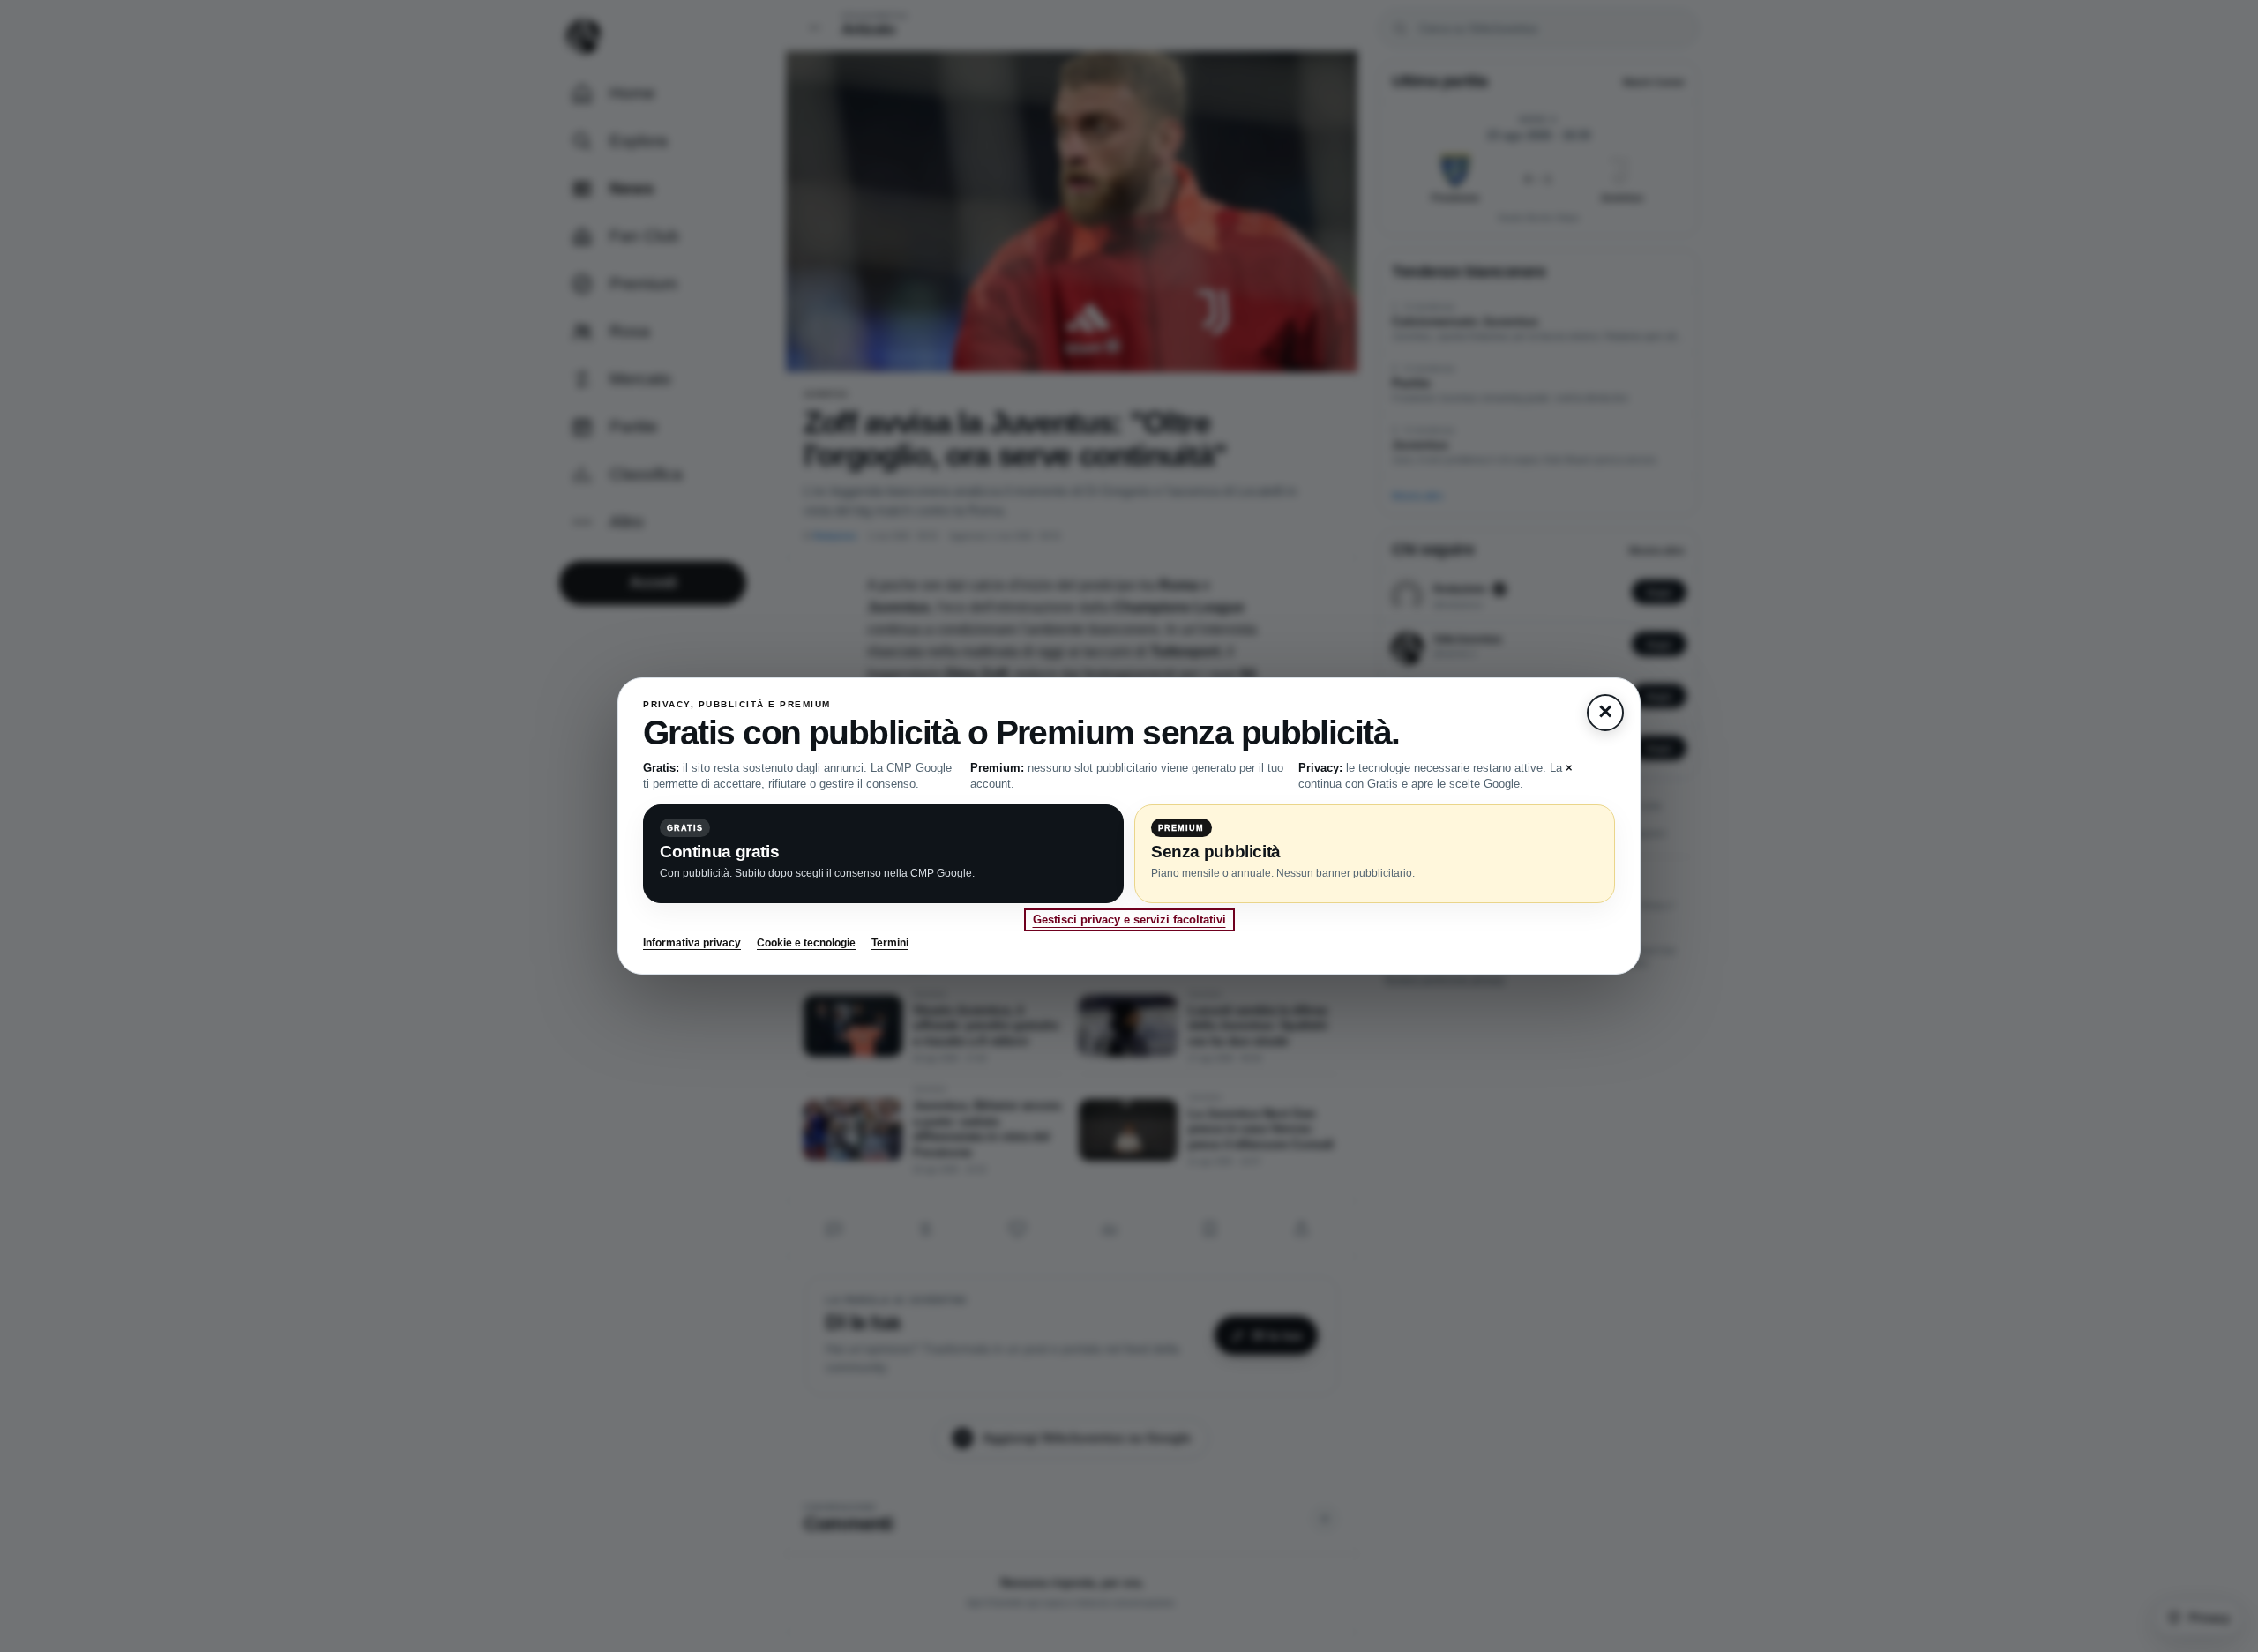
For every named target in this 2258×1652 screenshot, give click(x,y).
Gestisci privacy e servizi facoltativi (1129, 919)
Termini (890, 943)
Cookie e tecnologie (806, 943)
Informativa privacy (692, 943)
